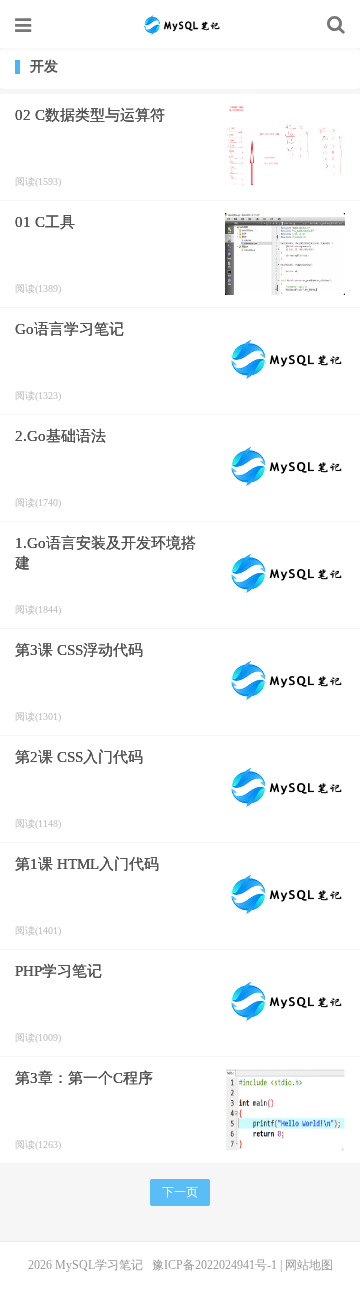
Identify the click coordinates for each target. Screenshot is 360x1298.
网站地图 (309, 1265)
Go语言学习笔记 (69, 329)
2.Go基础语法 (60, 436)
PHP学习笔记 (58, 971)
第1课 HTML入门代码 (87, 864)
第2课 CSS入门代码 (79, 757)
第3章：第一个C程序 (84, 1078)
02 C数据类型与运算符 (90, 115)
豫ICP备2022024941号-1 (214, 1265)
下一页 (180, 1192)
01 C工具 (45, 222)
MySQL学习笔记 (180, 25)
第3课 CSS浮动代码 (79, 650)
